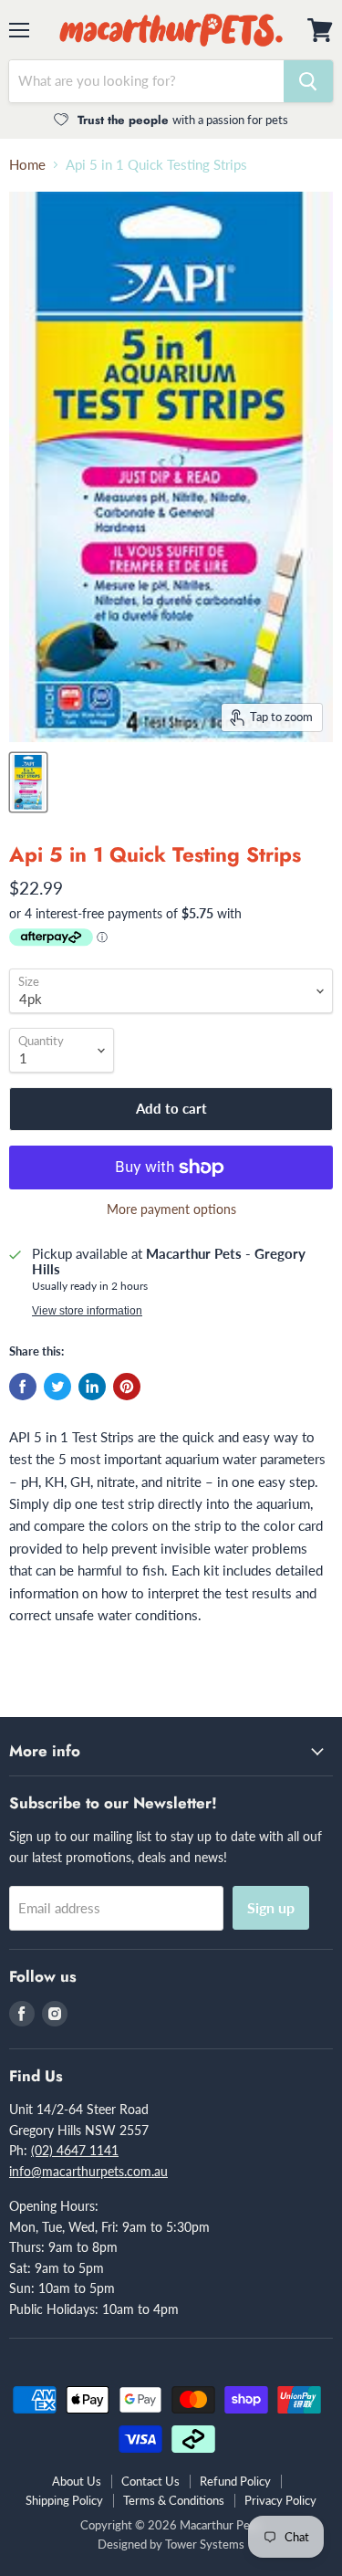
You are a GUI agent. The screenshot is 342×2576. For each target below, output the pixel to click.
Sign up (271, 1907)
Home (27, 165)
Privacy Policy (280, 2500)
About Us (77, 2481)
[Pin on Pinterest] (127, 1387)
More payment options (171, 1209)
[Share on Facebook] (23, 1387)
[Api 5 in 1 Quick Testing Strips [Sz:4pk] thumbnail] (28, 782)
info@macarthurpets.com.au (88, 2171)
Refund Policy (235, 2481)
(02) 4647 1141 (75, 2150)
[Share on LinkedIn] (92, 1387)
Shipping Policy (64, 2500)
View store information (87, 1311)
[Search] (308, 81)
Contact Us (150, 2481)
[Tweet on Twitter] (57, 1387)
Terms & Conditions (174, 2500)
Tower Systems (205, 2544)
